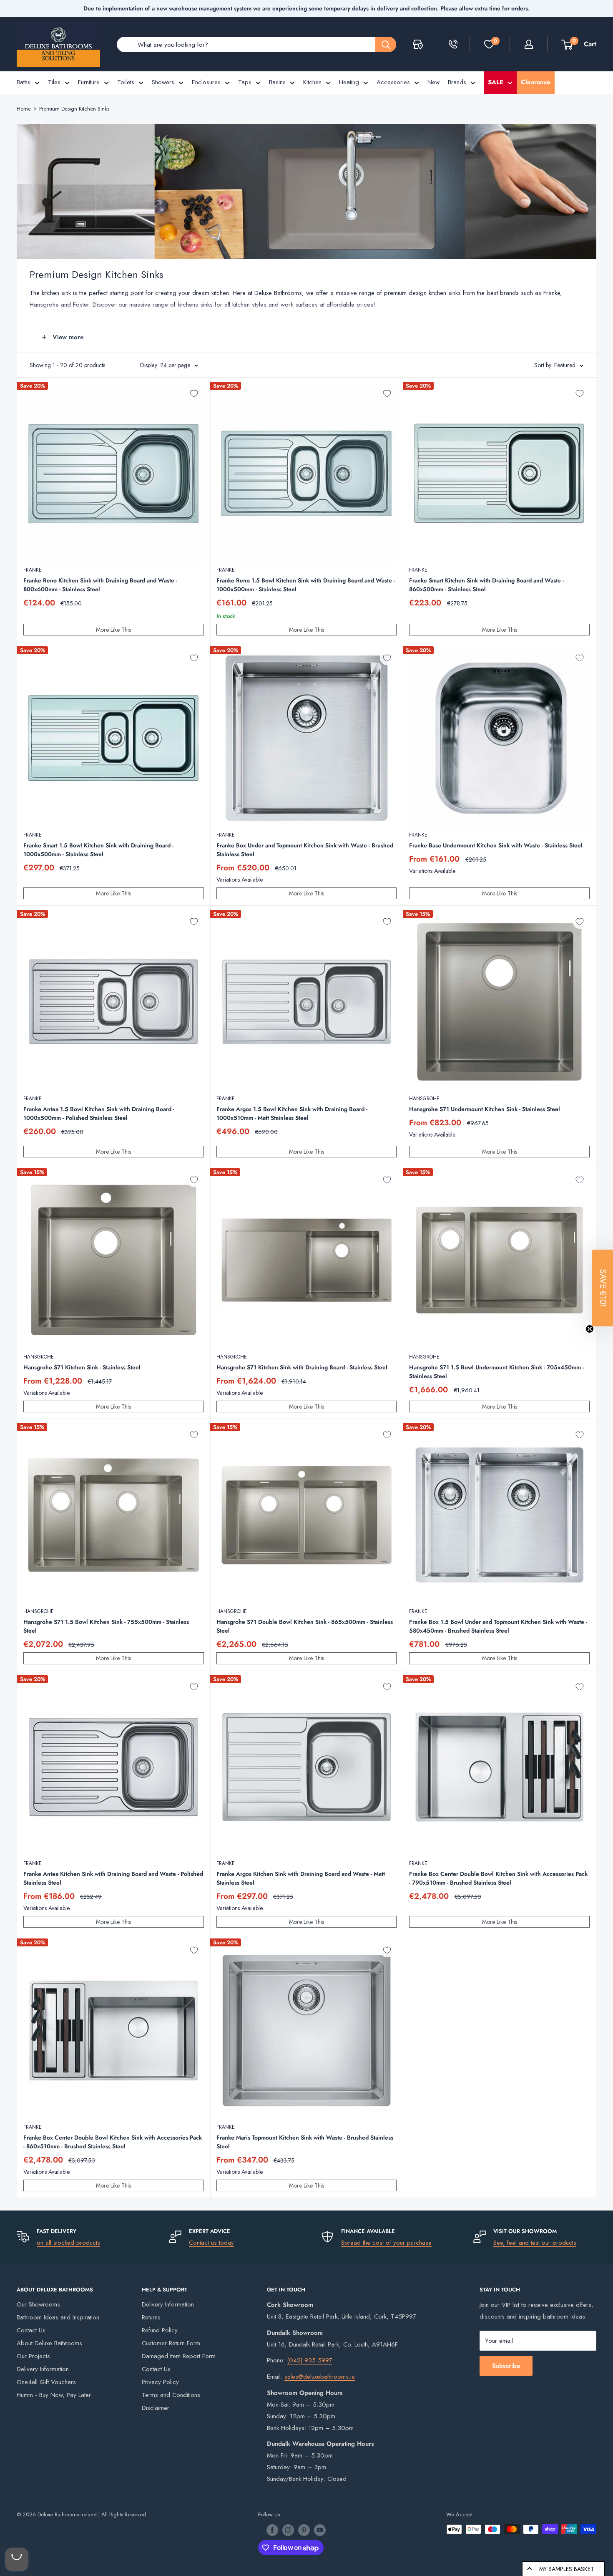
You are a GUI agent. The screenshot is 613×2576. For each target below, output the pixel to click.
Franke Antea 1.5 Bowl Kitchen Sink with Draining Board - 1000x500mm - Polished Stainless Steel (99, 1113)
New (433, 82)
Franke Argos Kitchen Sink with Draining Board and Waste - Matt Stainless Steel (301, 1878)
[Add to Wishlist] (194, 393)
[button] (603, 1288)
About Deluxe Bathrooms (49, 2343)
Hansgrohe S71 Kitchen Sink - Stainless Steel (82, 1367)
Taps (245, 82)
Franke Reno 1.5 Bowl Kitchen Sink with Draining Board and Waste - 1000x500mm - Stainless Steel (306, 585)
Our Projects (33, 2356)
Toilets (126, 82)
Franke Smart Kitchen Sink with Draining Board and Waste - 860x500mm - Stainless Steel (486, 585)
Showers (163, 82)
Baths (24, 82)
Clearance (536, 82)
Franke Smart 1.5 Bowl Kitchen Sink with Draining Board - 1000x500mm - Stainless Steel (98, 850)
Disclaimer (156, 2408)
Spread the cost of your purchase (386, 2243)
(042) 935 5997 (310, 2360)
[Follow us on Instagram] (288, 2530)
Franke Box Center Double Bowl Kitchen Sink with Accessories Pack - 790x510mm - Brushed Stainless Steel (498, 1878)
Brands (457, 82)
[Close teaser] (590, 1329)
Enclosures (206, 82)
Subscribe (506, 2366)
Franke (33, 570)
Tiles (54, 82)
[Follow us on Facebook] (272, 2530)
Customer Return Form (171, 2343)
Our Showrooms (38, 2304)
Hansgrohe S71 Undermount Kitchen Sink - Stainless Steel (485, 1109)
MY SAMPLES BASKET (567, 2569)
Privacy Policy (160, 2382)
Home (24, 109)
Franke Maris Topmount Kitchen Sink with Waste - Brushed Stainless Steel (305, 2142)
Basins (277, 82)
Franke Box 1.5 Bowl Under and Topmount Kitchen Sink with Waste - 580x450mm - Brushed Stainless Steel (498, 1626)
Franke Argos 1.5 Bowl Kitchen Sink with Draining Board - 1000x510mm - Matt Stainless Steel (292, 1113)
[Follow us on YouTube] (320, 2530)
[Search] (386, 44)
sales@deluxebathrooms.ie (320, 2377)
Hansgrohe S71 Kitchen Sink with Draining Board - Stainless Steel (302, 1367)
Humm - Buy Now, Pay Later (54, 2395)
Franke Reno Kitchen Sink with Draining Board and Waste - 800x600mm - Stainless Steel (100, 585)
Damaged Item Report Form (179, 2356)
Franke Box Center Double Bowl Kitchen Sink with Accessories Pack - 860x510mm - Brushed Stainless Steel (113, 2142)
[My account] (529, 44)
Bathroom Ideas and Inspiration (58, 2317)
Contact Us (31, 2330)
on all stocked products (68, 2243)
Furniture (89, 82)
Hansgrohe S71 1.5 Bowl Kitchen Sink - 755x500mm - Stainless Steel (106, 1626)
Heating (349, 82)
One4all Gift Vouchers (46, 2382)
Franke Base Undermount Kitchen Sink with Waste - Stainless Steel (496, 845)
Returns (151, 2317)
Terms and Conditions (171, 2395)
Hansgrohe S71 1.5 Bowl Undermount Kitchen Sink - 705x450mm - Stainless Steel (496, 1372)
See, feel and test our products (535, 2243)
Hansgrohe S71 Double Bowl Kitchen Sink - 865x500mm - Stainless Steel (305, 1626)
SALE (496, 82)
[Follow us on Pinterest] (304, 2530)
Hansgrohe (424, 1099)
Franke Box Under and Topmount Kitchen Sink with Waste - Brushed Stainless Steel (305, 850)
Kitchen (312, 82)
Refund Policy (160, 2330)
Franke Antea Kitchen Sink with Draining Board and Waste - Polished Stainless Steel (113, 1878)
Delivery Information (43, 2369)
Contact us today (211, 2243)
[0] (489, 44)
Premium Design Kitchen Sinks (74, 109)
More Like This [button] (113, 630)
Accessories (393, 82)
